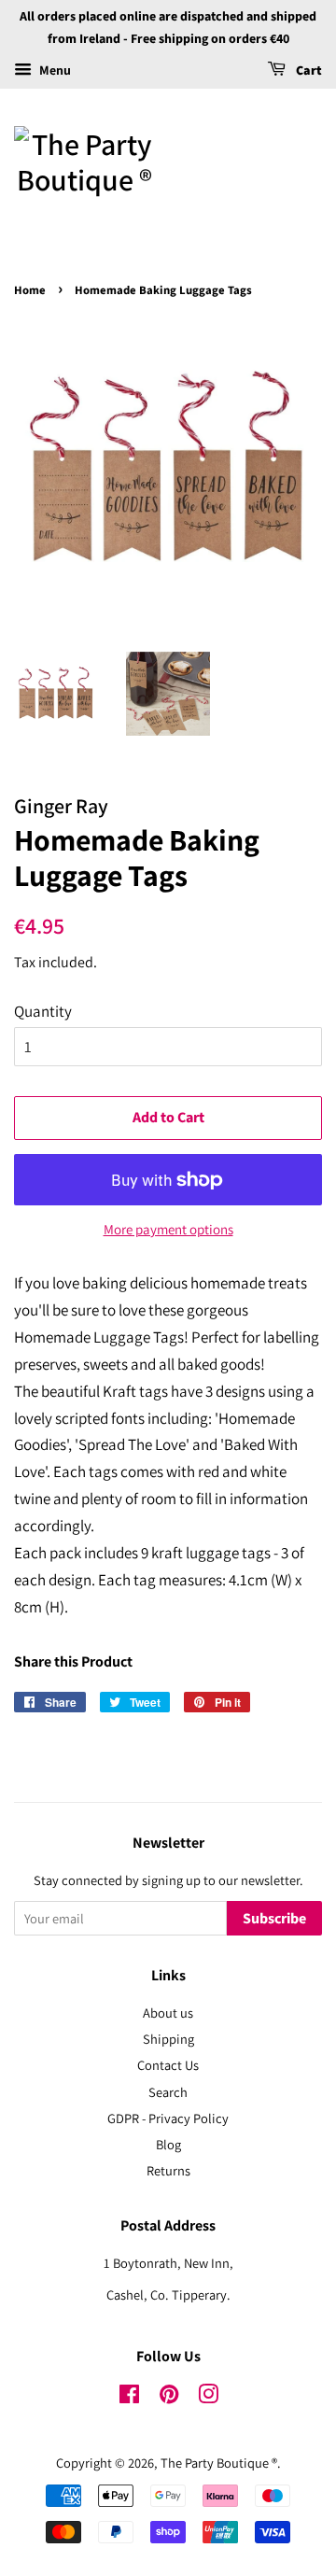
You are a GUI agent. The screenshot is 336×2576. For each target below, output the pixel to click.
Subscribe (274, 1919)
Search (168, 2092)
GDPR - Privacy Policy (168, 2118)
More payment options (168, 1229)
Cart (308, 71)
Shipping (168, 2039)
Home (30, 290)
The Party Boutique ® (219, 2463)
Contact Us (168, 2065)
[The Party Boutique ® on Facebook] (129, 2397)
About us (168, 2013)
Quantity (43, 1011)
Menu (54, 70)
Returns (168, 2170)
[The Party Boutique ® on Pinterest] (169, 2397)
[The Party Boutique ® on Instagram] (208, 2397)
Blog (168, 2144)
